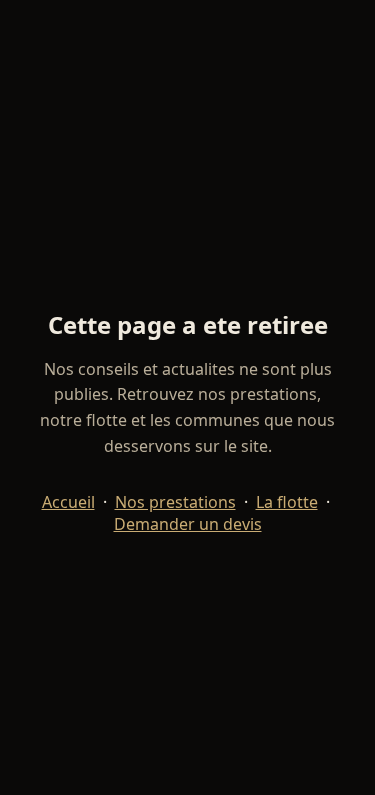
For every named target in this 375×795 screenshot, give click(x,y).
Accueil (68, 502)
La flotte (287, 502)
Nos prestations (175, 502)
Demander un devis (188, 524)
